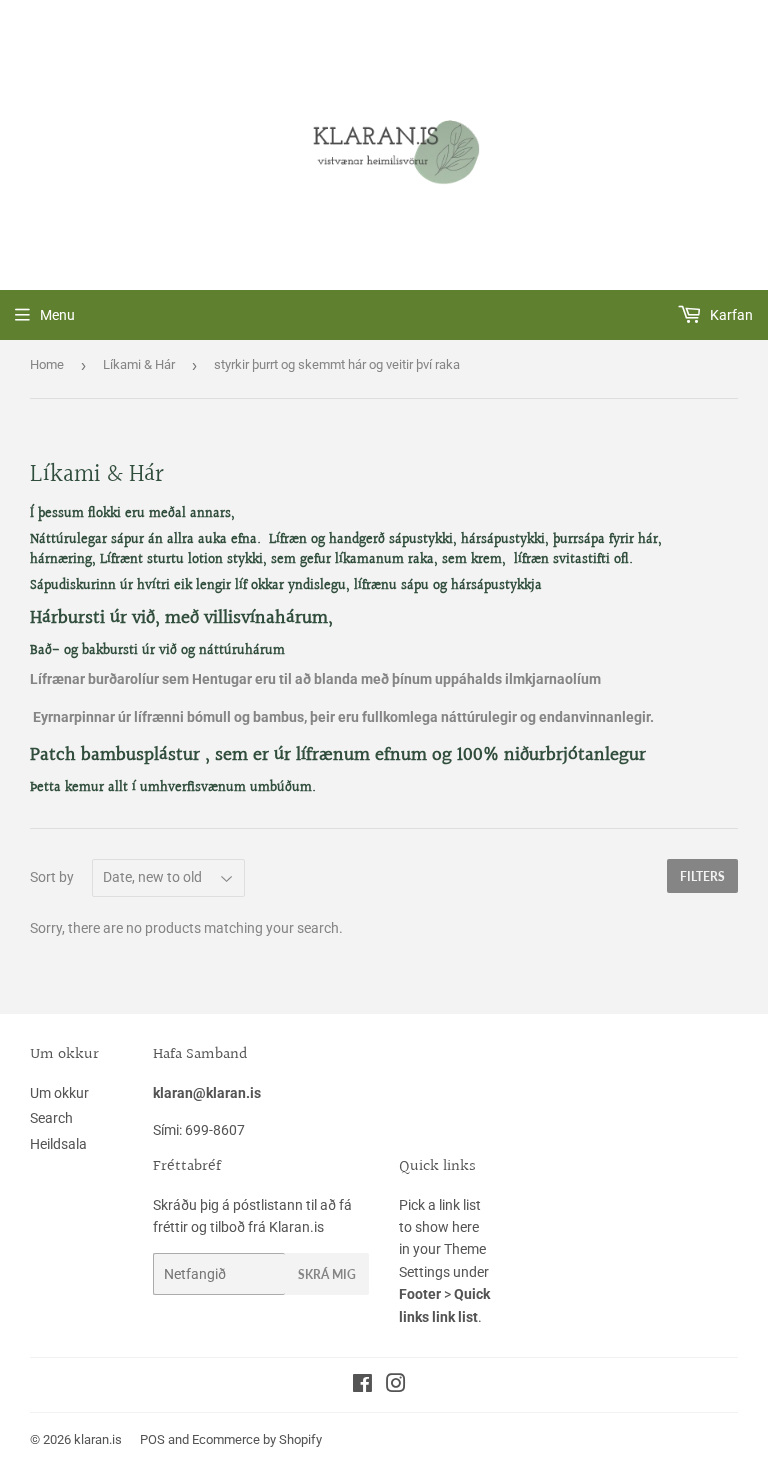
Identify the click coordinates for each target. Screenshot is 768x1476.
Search (51, 1118)
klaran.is (98, 1439)
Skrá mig (327, 1274)
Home (47, 364)
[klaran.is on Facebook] (362, 1386)
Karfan (730, 315)
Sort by (52, 877)
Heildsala (58, 1144)
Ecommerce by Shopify (257, 1439)
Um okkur (59, 1093)
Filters (702, 876)
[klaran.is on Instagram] (396, 1386)
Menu (57, 315)
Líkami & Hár (139, 364)
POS (152, 1439)
